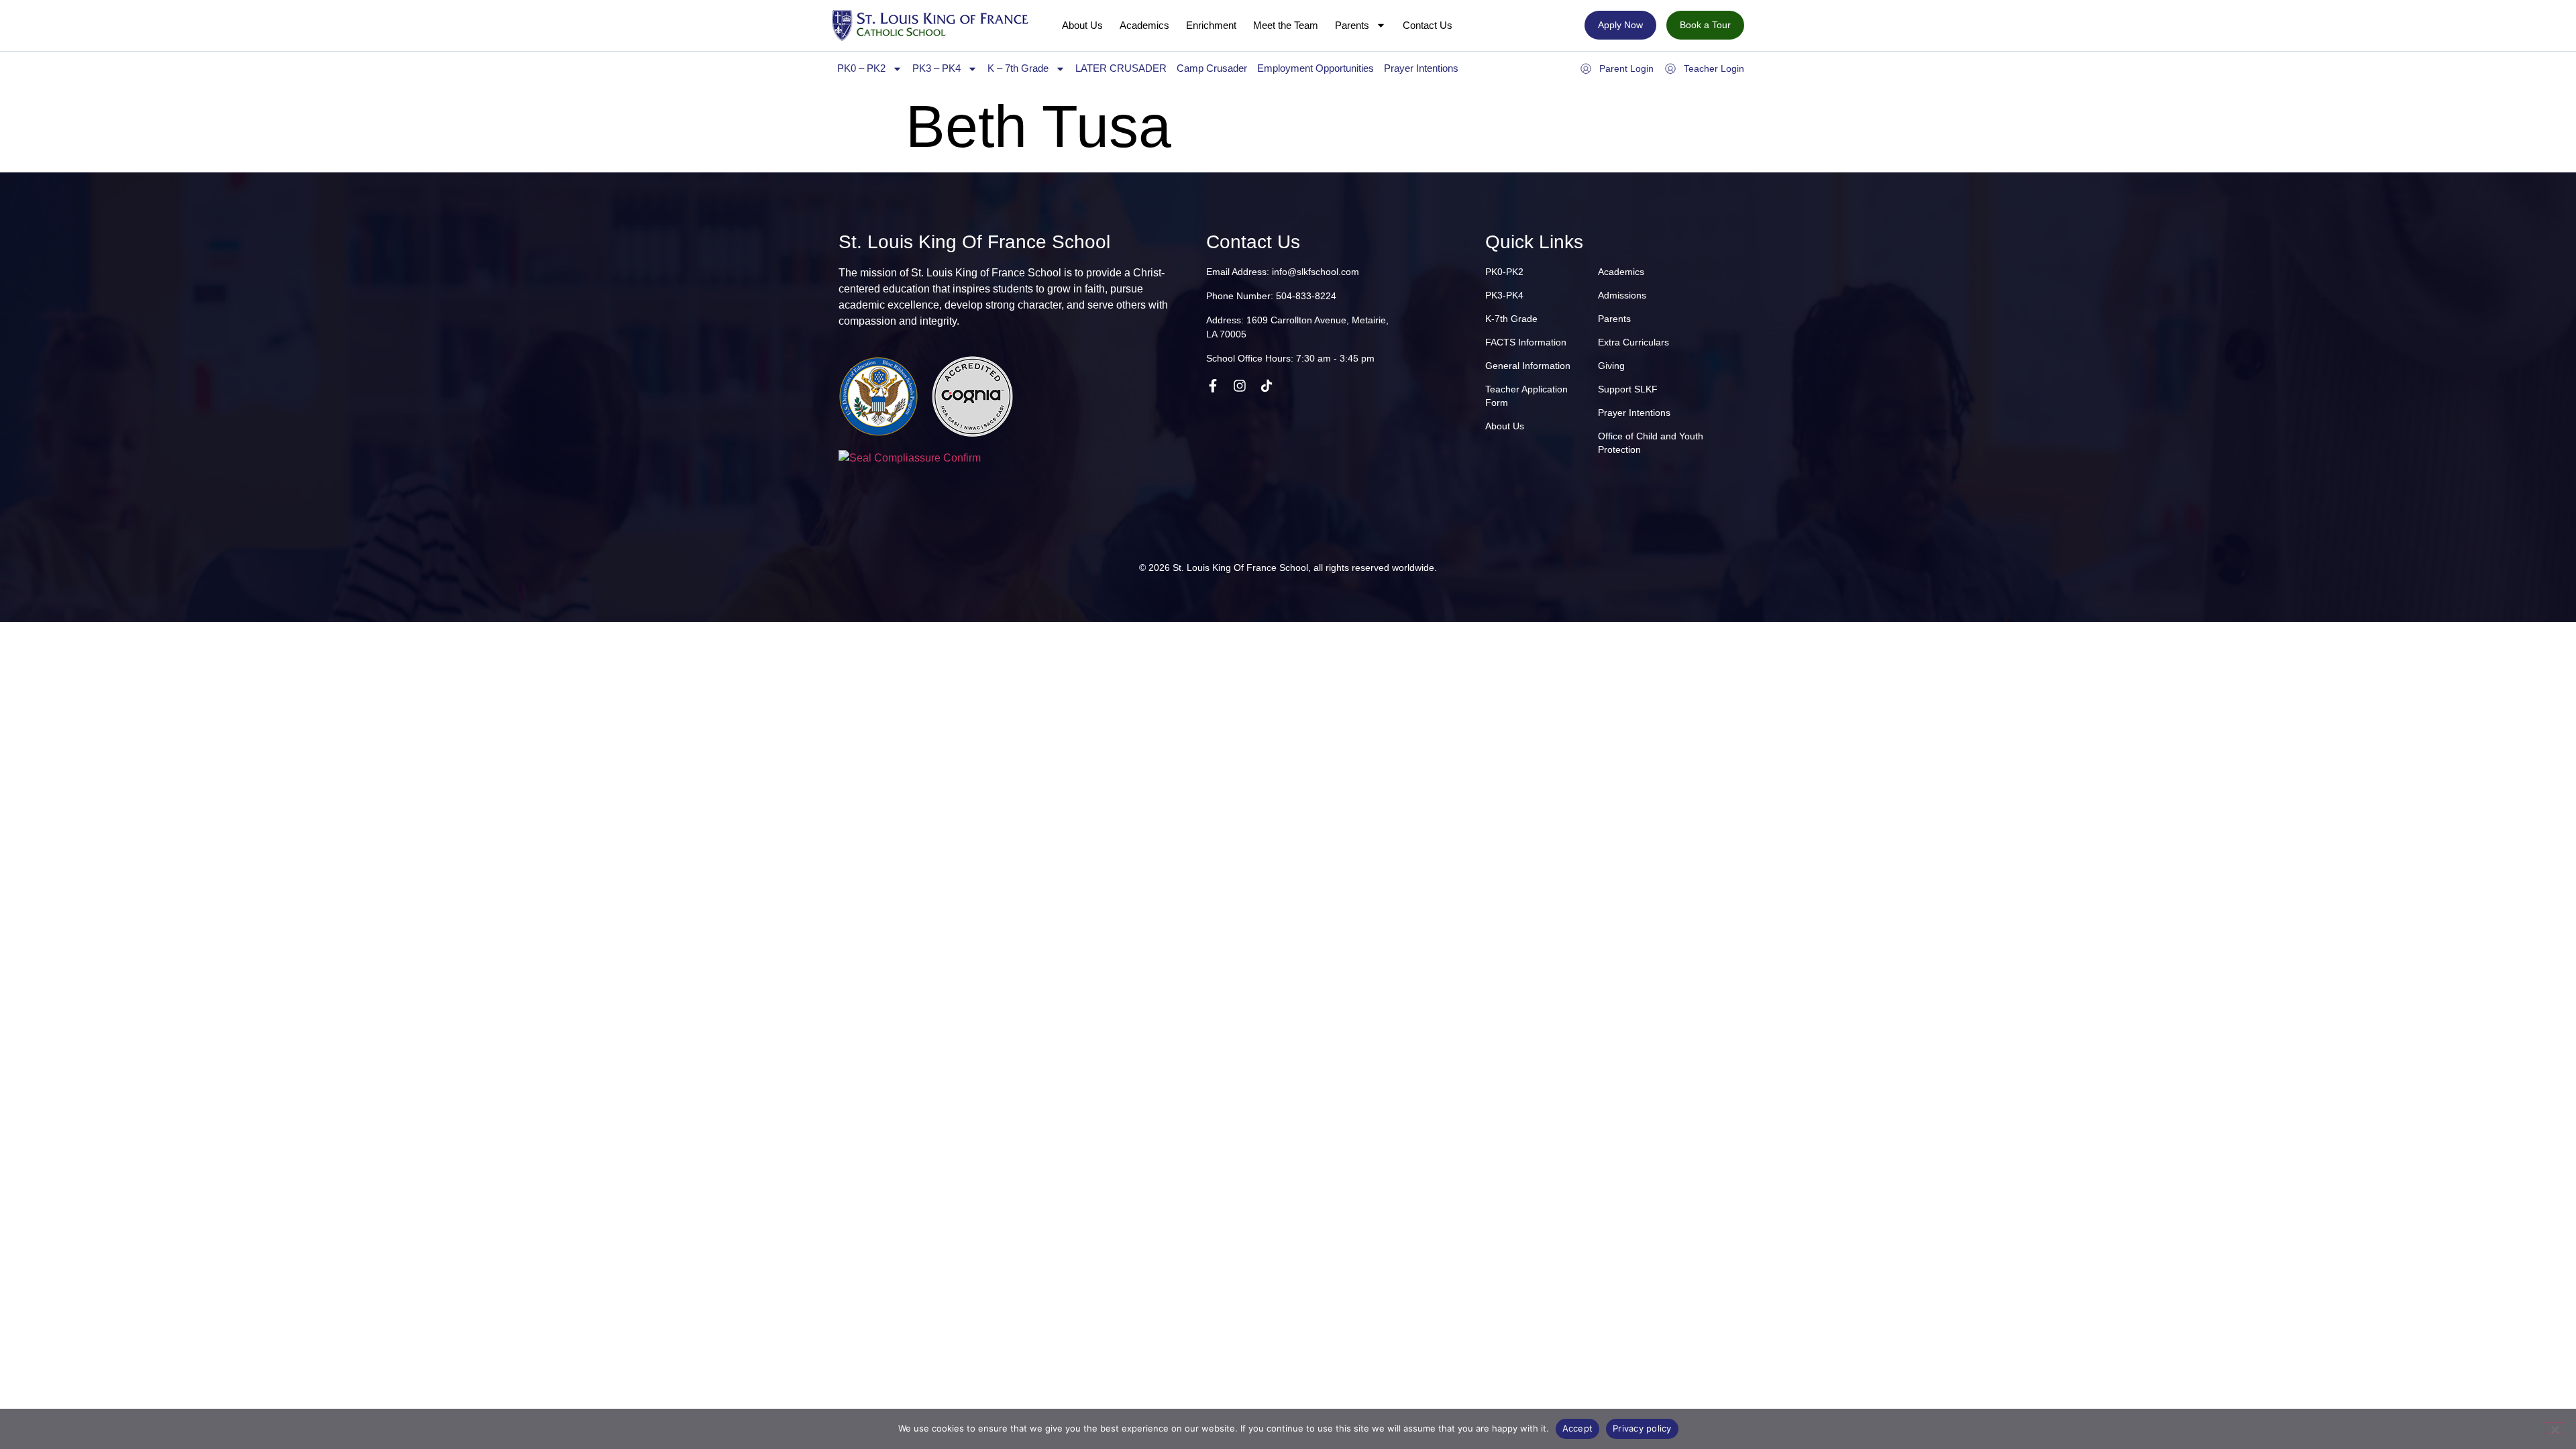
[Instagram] (1240, 386)
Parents (1352, 25)
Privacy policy (1642, 1428)
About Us (1082, 25)
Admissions (1622, 295)
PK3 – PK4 (936, 68)
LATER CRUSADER (1121, 68)
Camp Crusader (1212, 68)
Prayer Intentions (1421, 68)
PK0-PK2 (1504, 272)
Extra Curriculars (1633, 342)
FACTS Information (1526, 342)
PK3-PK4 (1504, 295)
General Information (1528, 366)
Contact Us (1428, 25)
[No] (2555, 1428)
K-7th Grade (1511, 319)
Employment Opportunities (1316, 68)
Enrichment (1211, 25)
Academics (1144, 25)
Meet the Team (1286, 25)
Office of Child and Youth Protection (1651, 443)
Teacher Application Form (1526, 396)
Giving (1611, 366)
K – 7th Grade (1018, 68)
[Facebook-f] (1213, 386)
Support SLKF (1628, 389)
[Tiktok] (1267, 386)
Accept (1578, 1428)
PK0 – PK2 (861, 68)
